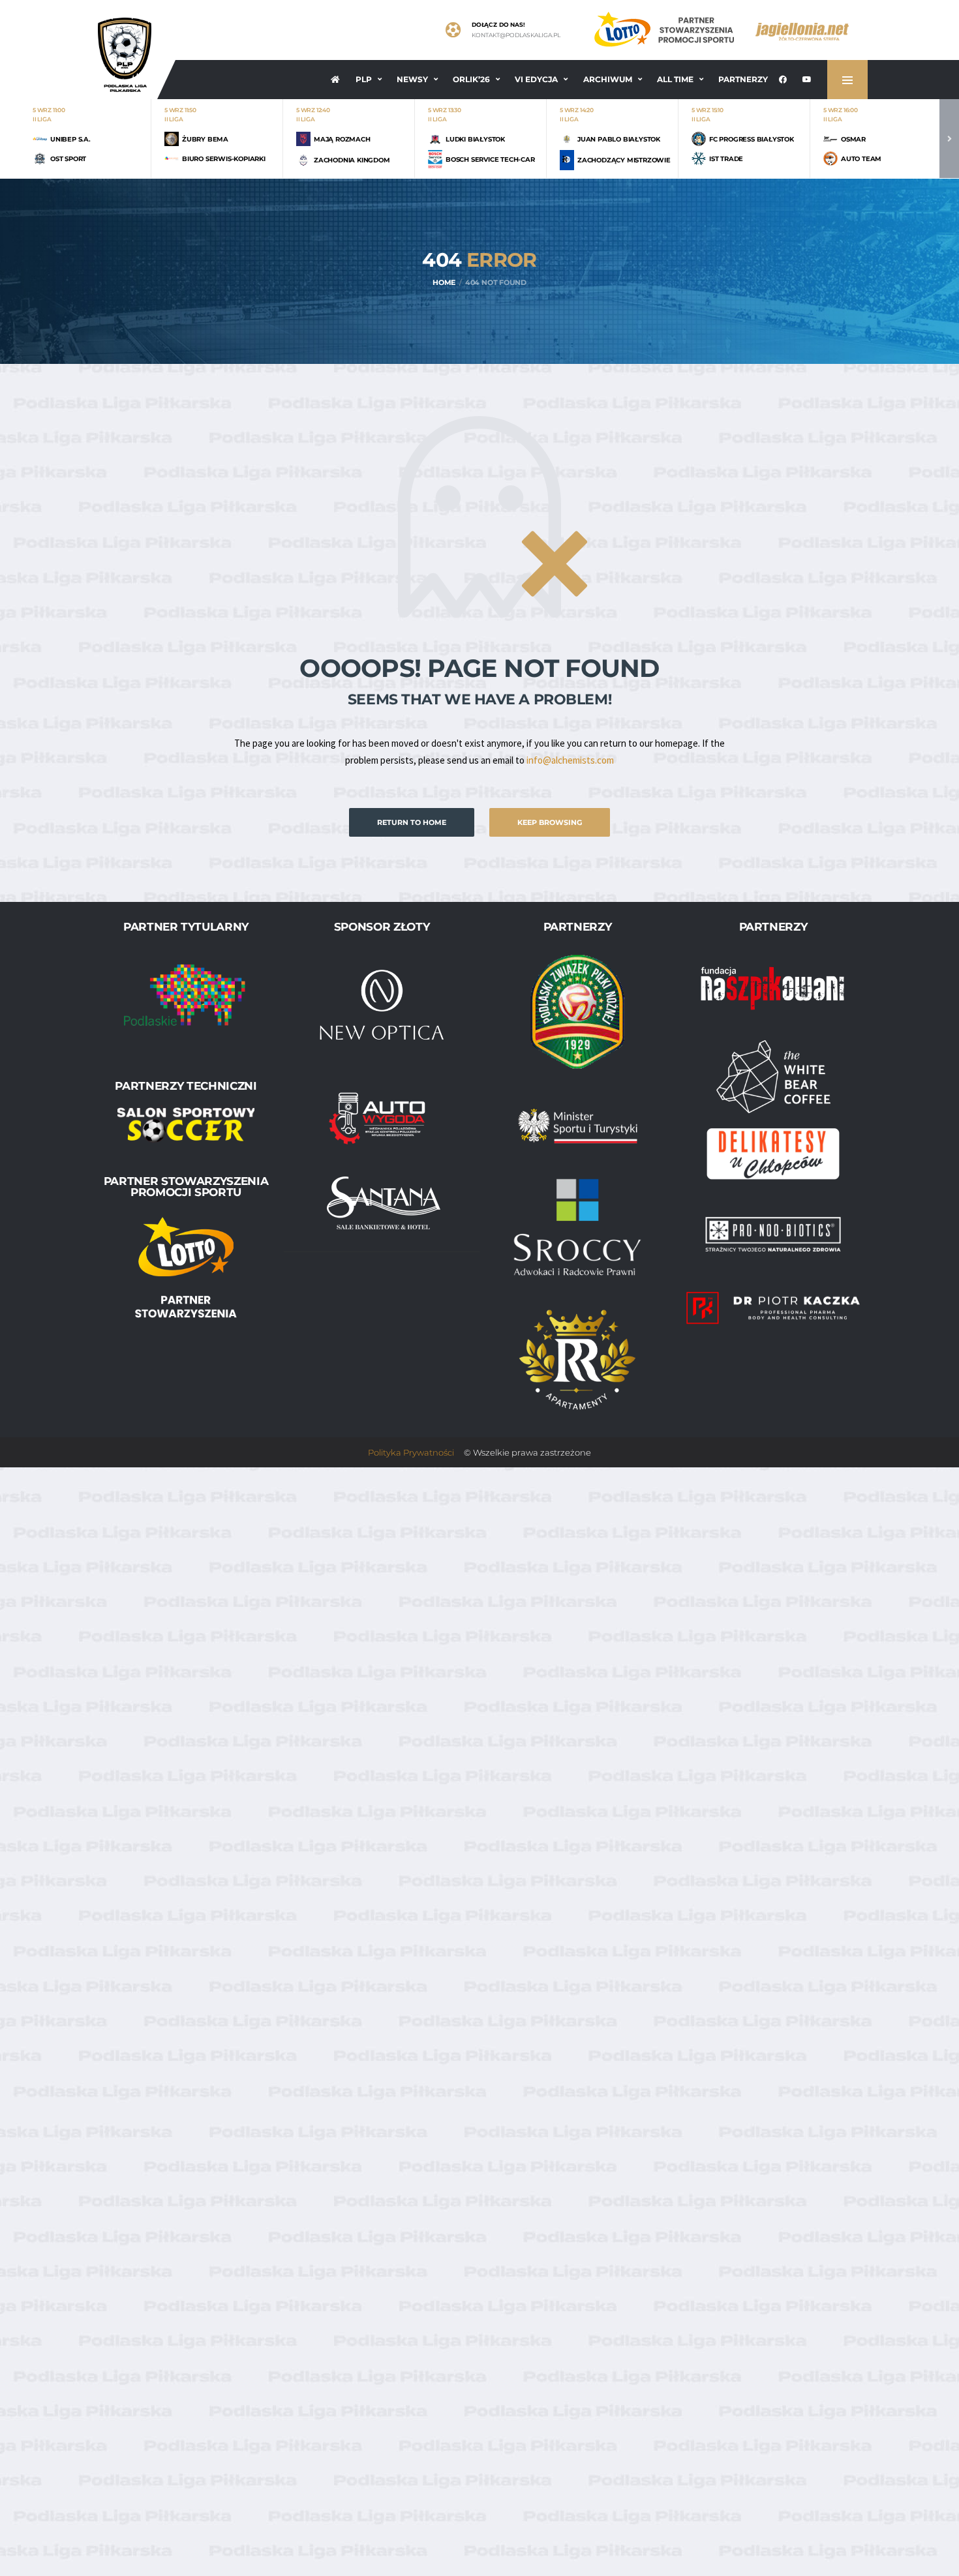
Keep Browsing (550, 822)
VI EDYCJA (536, 79)
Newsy (412, 79)
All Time (675, 79)
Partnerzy (743, 79)
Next (949, 139)
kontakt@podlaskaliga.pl (516, 35)
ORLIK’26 (471, 79)
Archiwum (608, 79)
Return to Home (412, 822)
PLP (364, 79)
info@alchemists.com (570, 760)
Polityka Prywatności (411, 1452)
